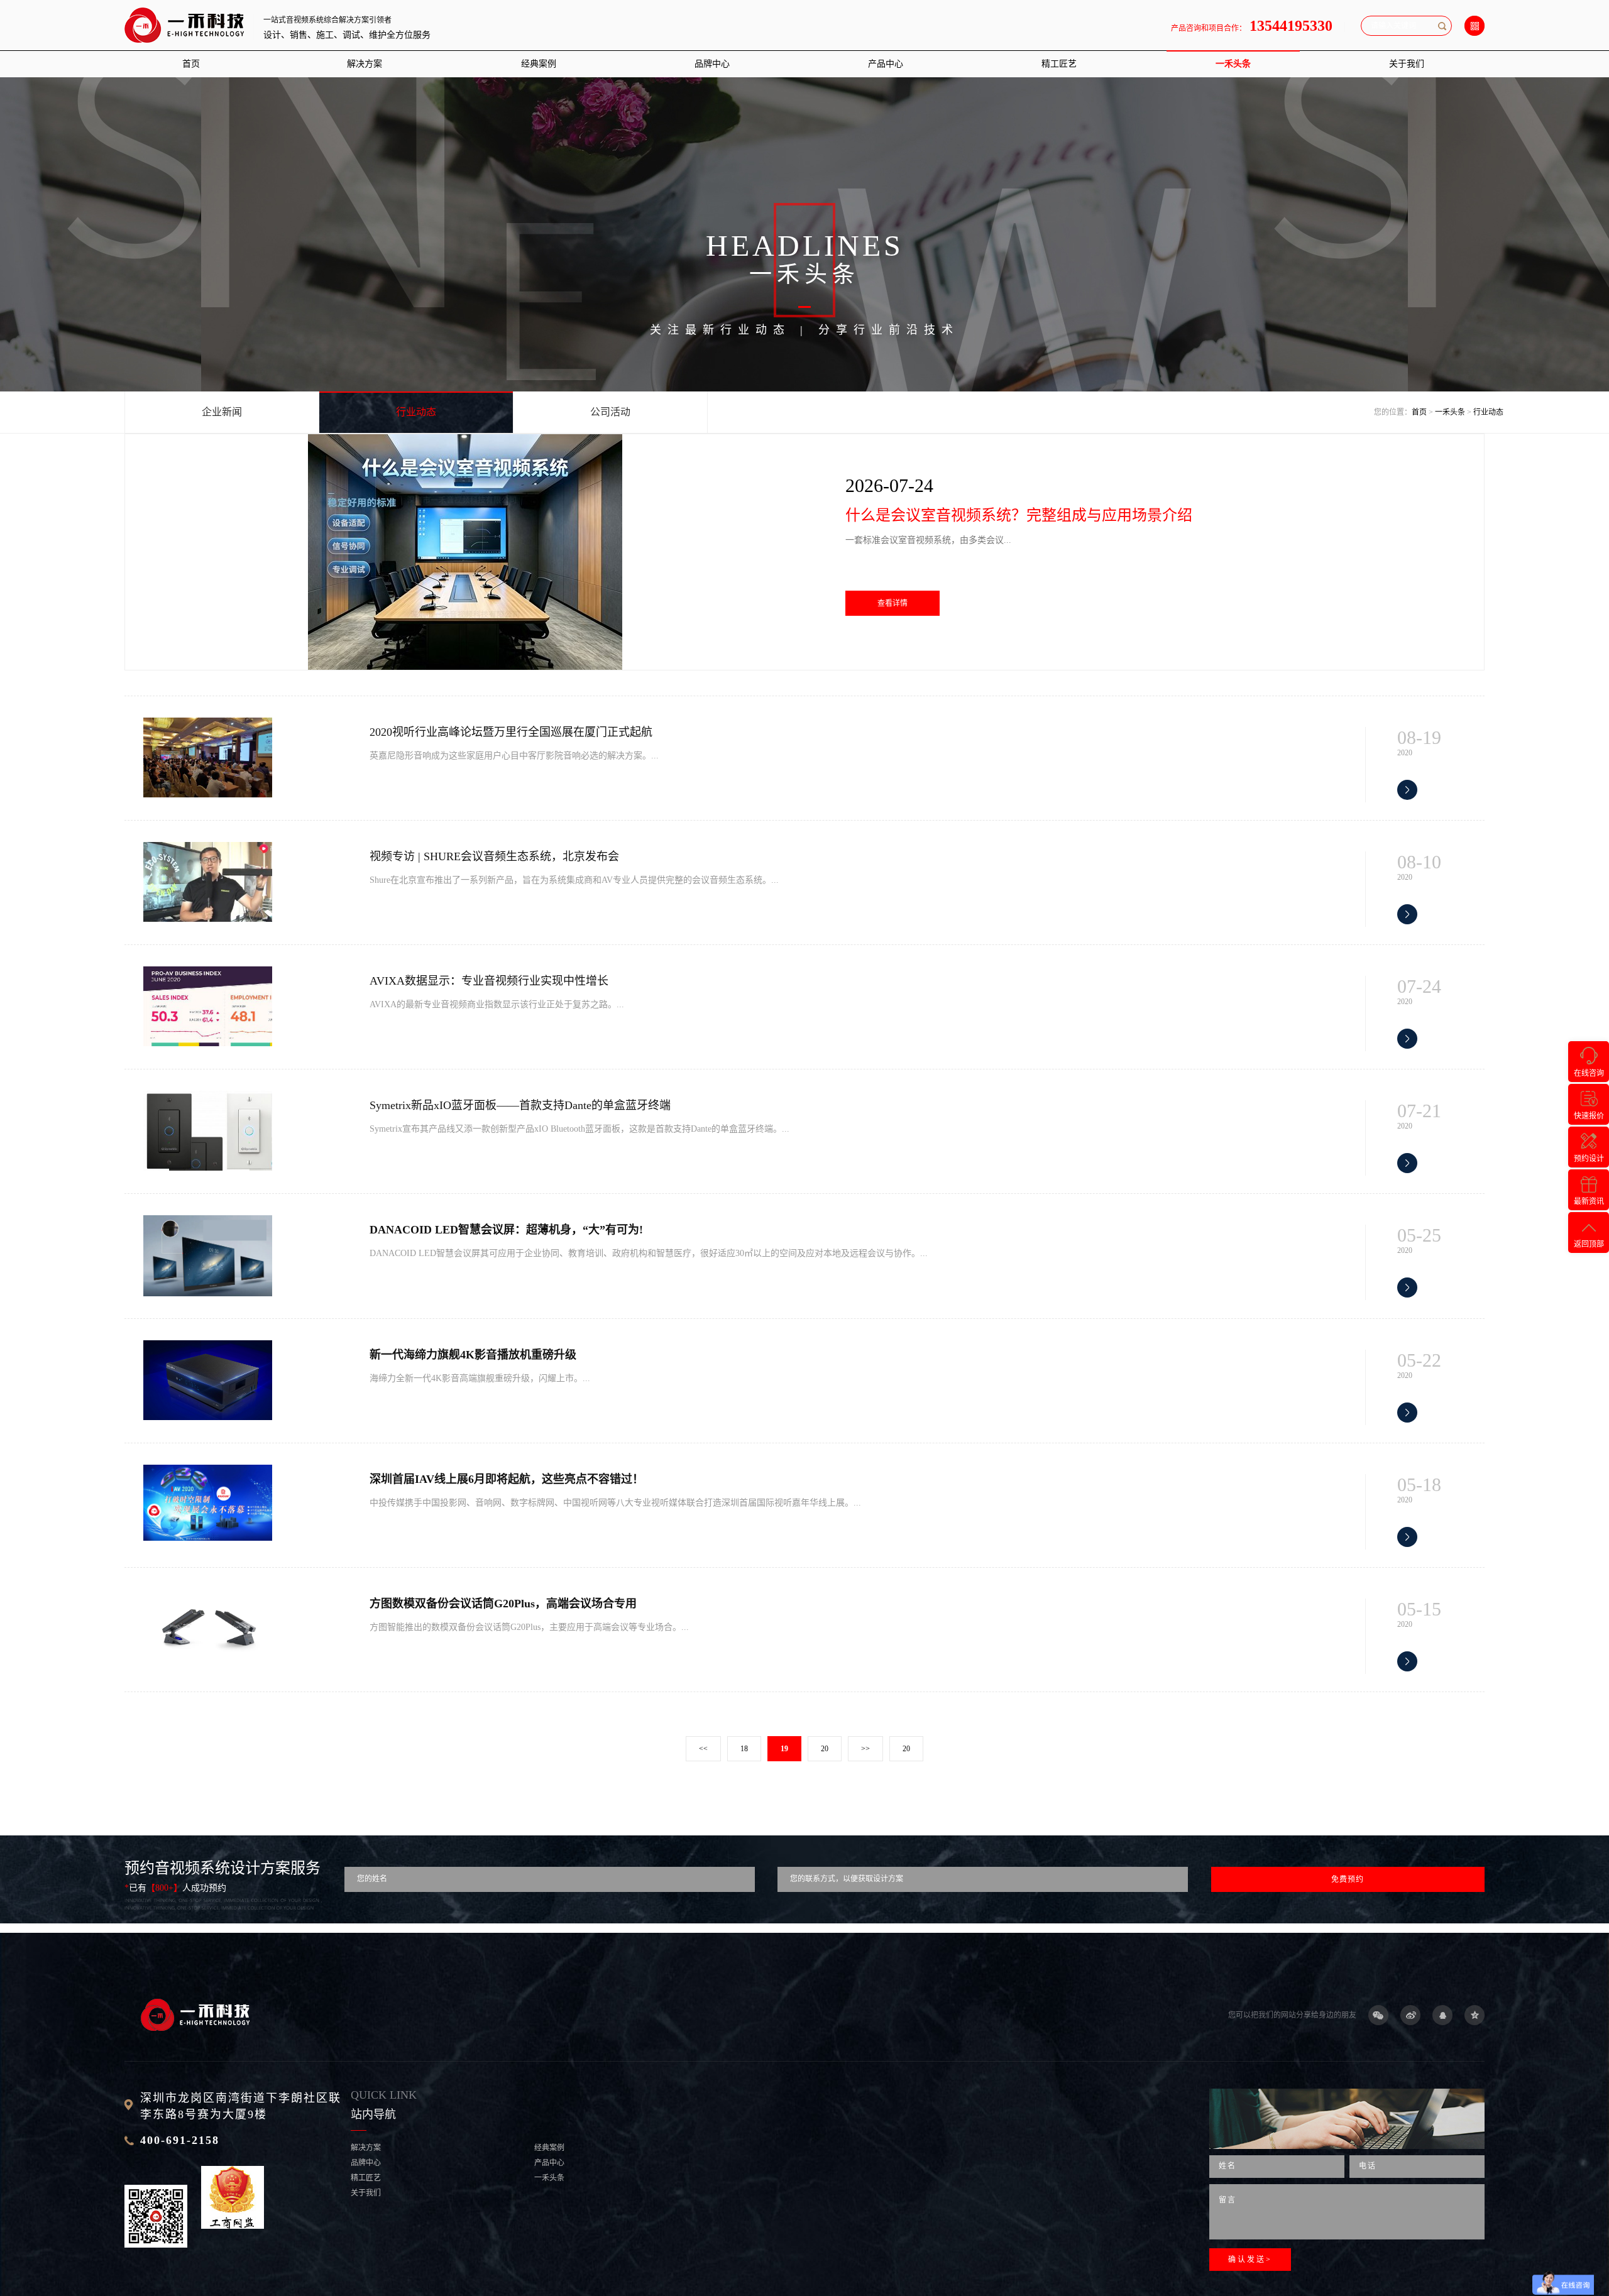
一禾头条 (1233, 64)
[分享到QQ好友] (1442, 2015)
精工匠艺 (1059, 64)
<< (703, 1749)
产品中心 (886, 64)
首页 (191, 64)
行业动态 (416, 412)
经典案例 (539, 64)
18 (744, 1749)
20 (825, 1749)
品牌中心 (712, 64)
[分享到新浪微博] (1410, 2015)
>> (865, 1749)
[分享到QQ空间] (1474, 2015)
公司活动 (610, 412)
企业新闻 (222, 412)
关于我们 (1407, 64)
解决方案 (365, 64)
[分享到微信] (1378, 2015)
